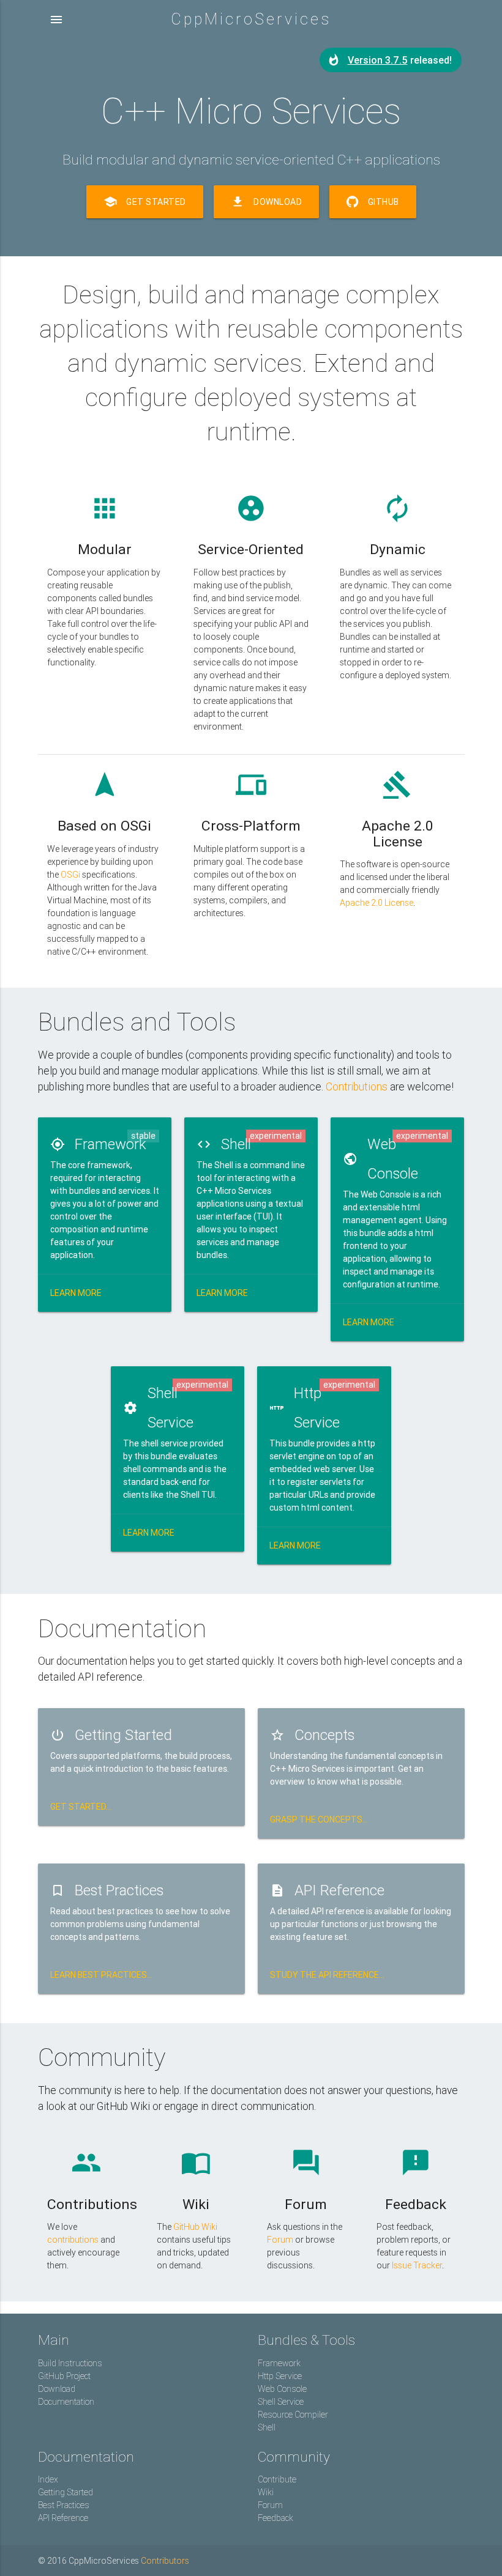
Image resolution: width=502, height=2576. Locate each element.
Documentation (66, 2402)
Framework (279, 2363)
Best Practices (64, 2505)
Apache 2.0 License (376, 903)
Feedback (275, 2518)
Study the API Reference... (327, 1975)
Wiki (266, 2492)
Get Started (145, 202)
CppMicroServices (251, 19)
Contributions (357, 1086)
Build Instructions (70, 2363)
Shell (267, 2427)
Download (266, 202)
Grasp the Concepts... (319, 1819)
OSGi (70, 875)
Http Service (280, 2376)
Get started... (81, 1807)
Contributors (165, 2561)
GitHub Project (64, 2376)
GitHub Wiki (195, 2227)
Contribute (277, 2479)
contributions (73, 2240)
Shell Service (281, 2402)
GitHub (383, 202)
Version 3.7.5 (378, 60)
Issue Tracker (417, 2265)
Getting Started (66, 2492)
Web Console (282, 2389)
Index (48, 2479)
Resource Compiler (293, 2415)
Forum (280, 2240)
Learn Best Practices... (101, 1975)
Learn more (76, 1293)
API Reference (63, 2518)
